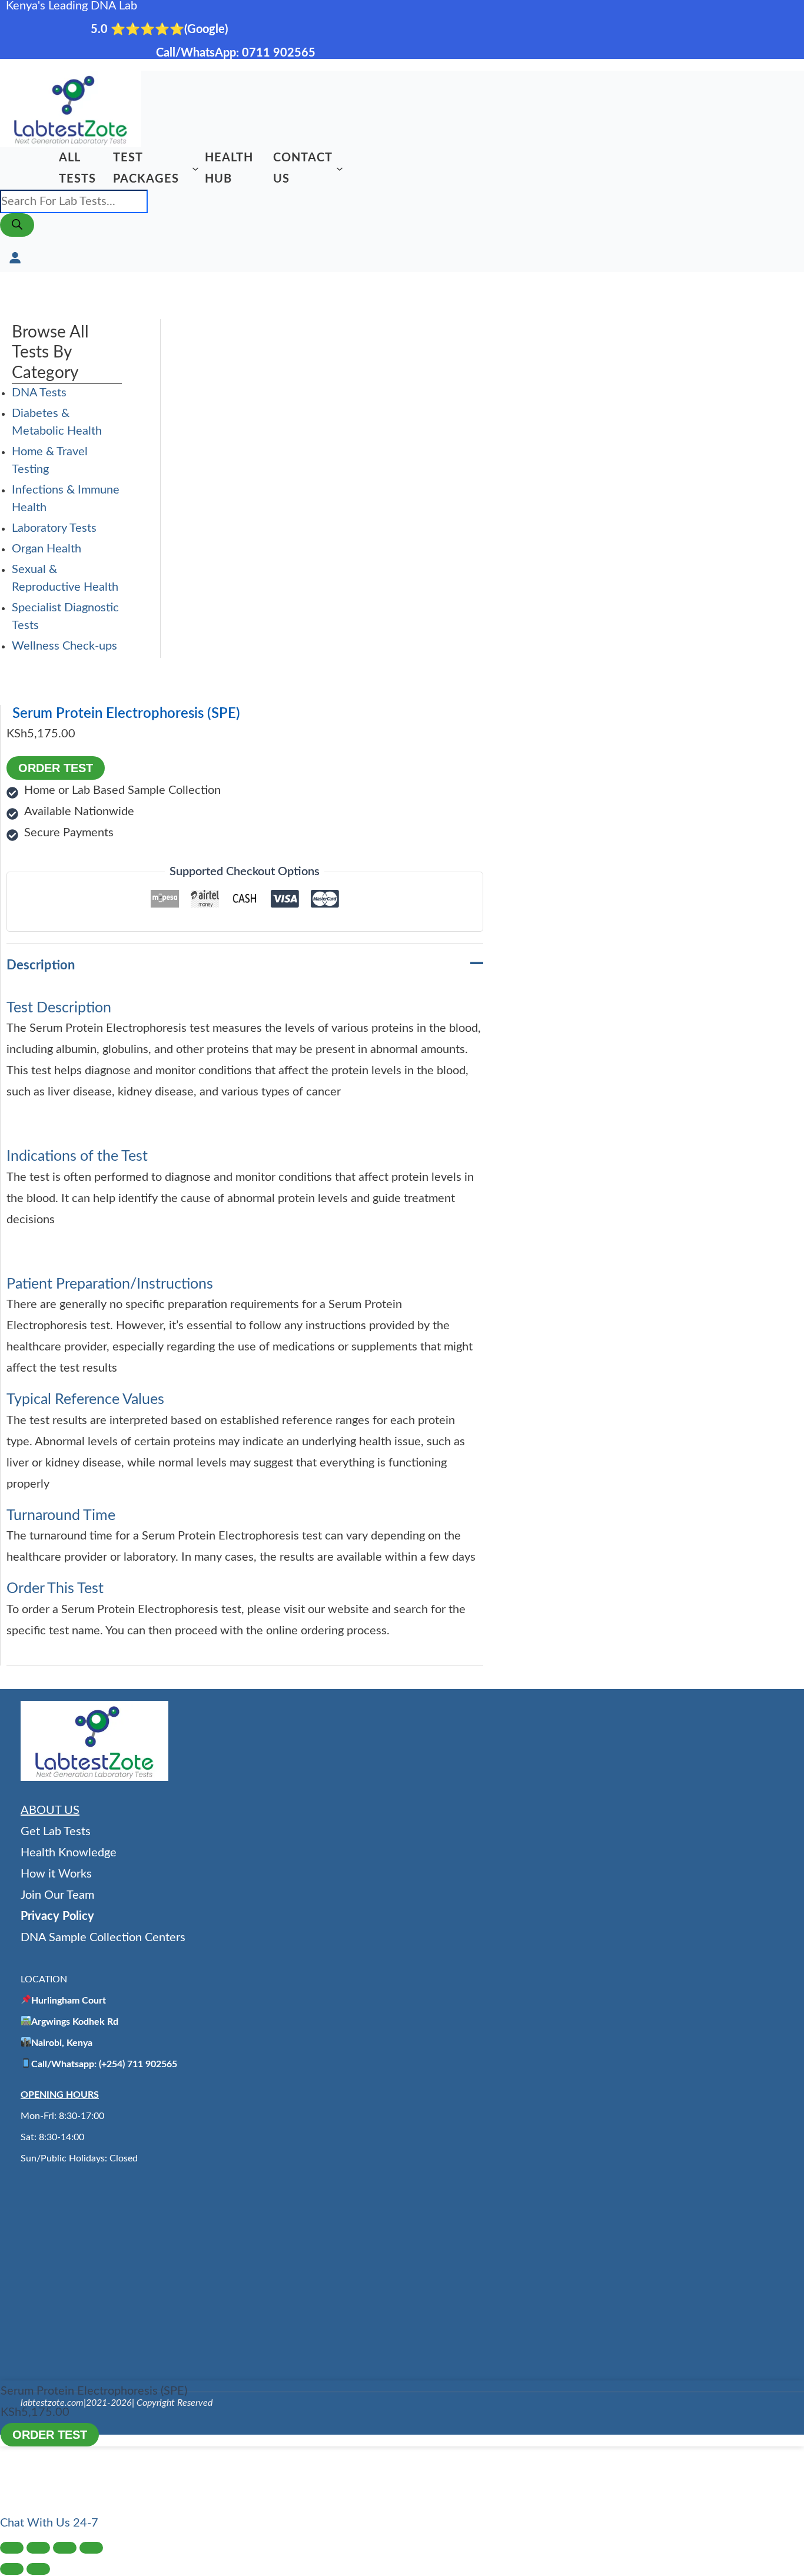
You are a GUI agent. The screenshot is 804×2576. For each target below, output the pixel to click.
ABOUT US (50, 1810)
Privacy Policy (57, 1916)
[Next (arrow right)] (38, 2569)
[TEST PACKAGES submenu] (195, 168)
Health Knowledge (69, 1853)
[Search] (17, 225)
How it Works (56, 1874)
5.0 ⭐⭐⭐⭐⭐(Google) (161, 29)
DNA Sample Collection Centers (103, 1938)
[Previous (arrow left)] (12, 2569)
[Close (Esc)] (91, 2548)
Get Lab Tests (56, 1832)
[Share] (65, 2548)
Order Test (56, 768)
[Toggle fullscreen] (38, 2548)
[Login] (15, 257)
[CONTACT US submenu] (340, 168)
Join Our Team (57, 1895)
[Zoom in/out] (12, 2548)
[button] (49, 2523)
